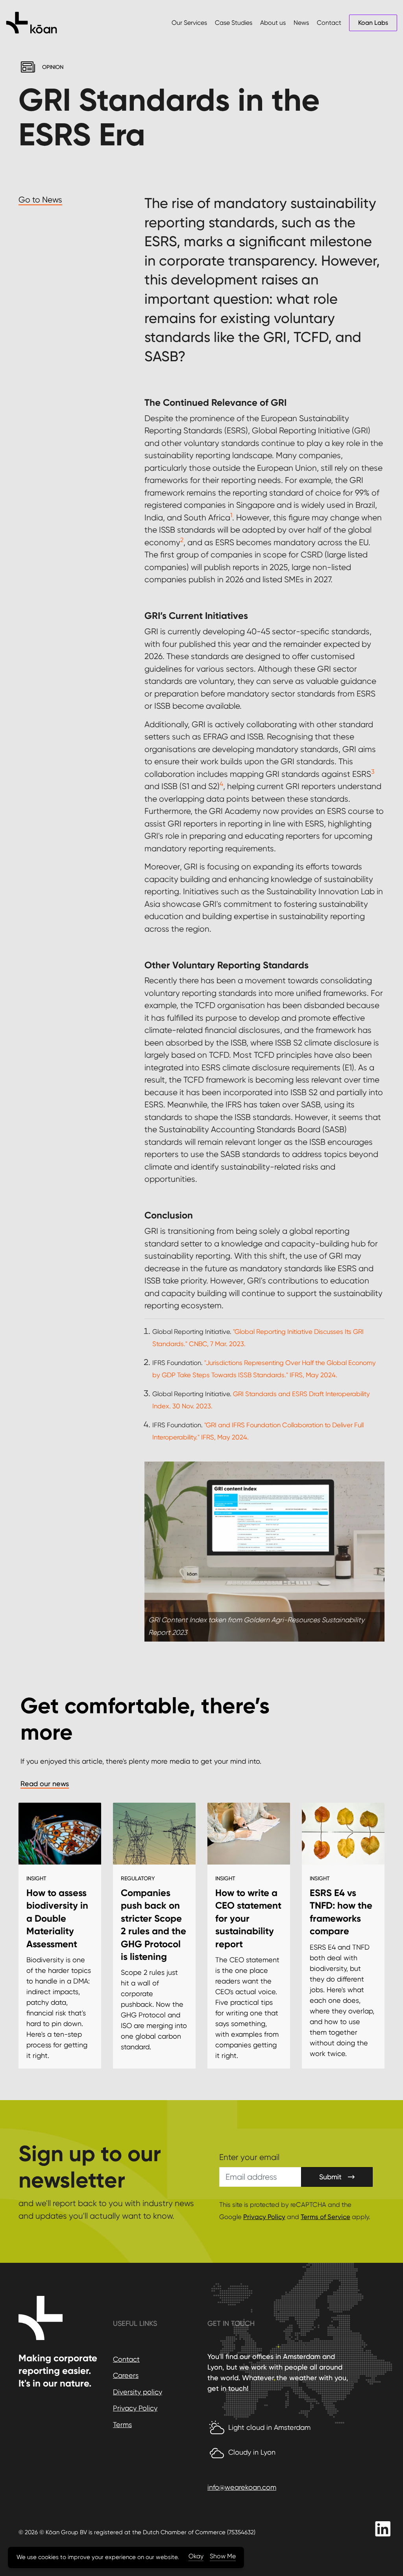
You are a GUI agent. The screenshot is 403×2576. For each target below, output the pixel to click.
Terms (122, 2425)
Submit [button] (330, 2177)
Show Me (223, 2556)
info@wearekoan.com (242, 2487)
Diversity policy (138, 2392)
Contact (329, 23)
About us (273, 23)
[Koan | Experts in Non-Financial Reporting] (31, 23)
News (301, 23)
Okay (196, 2556)
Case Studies (234, 23)
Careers (126, 2375)
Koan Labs (373, 23)
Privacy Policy (264, 2217)
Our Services (189, 23)
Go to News (40, 200)
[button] (264, 1552)
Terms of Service (325, 2217)
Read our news (45, 1784)
